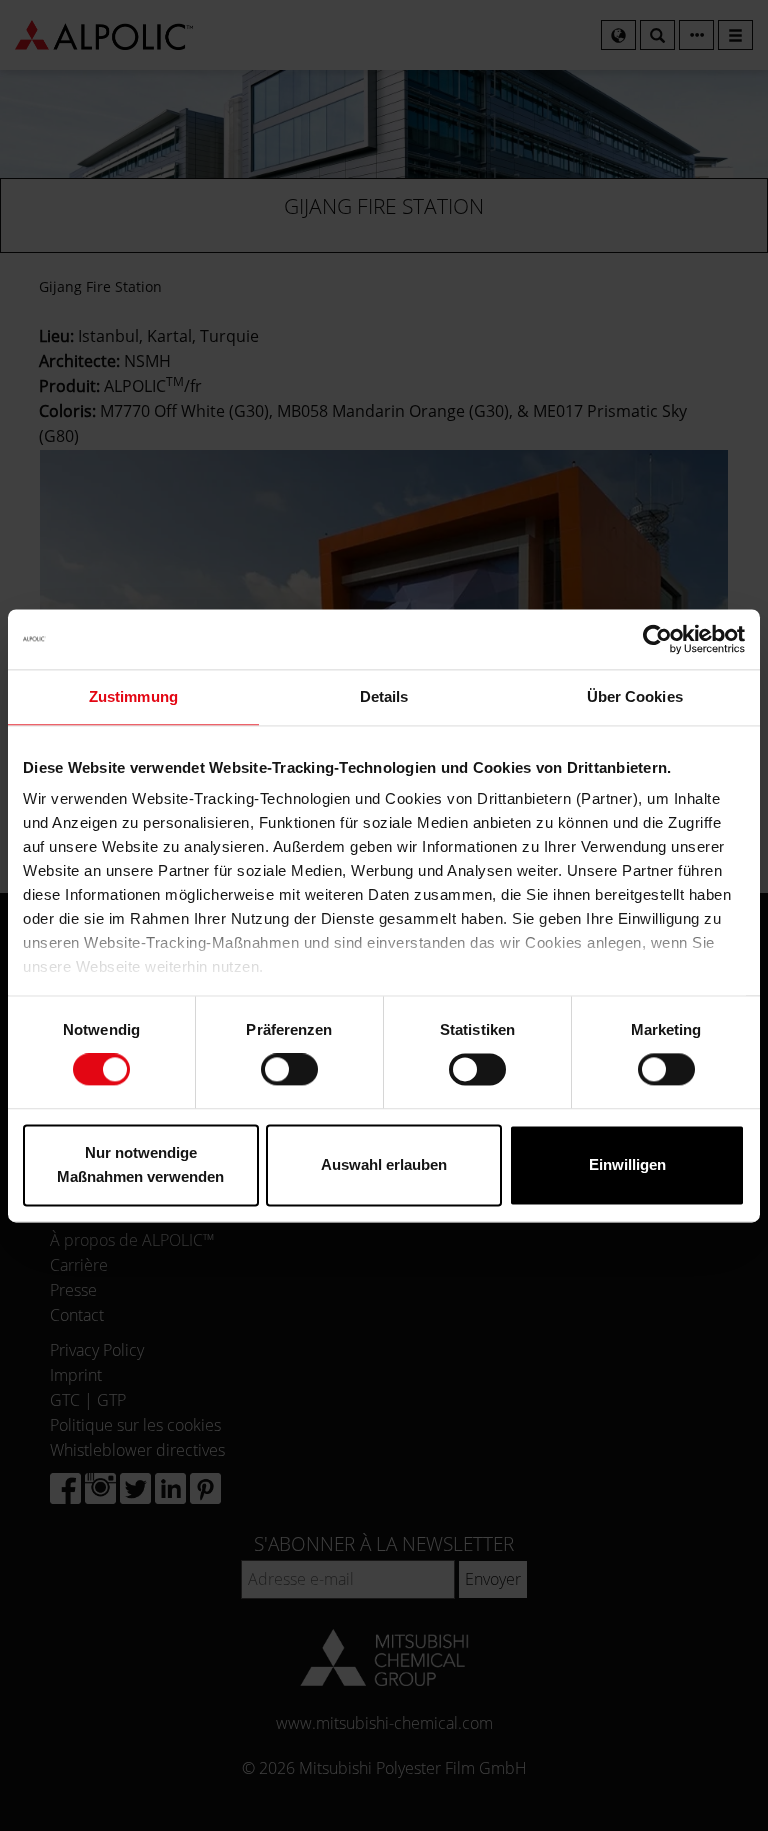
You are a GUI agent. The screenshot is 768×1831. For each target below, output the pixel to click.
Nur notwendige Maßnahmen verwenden (140, 1164)
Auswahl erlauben (384, 1164)
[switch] (289, 1070)
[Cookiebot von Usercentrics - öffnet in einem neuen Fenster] (657, 639)
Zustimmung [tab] (133, 696)
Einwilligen (627, 1164)
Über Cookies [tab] (635, 696)
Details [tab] (384, 696)
